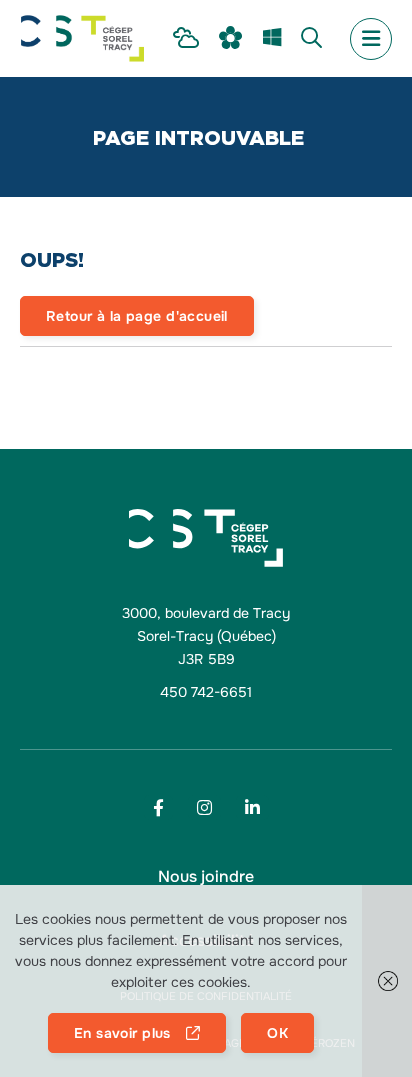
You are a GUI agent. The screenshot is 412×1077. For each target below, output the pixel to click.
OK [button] (277, 1033)
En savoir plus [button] (122, 1033)
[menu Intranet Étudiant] (186, 39)
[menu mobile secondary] (371, 39)
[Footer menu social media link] (158, 807)
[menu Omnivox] (231, 38)
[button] (387, 981)
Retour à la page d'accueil (137, 316)
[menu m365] (272, 39)
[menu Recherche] (311, 39)
